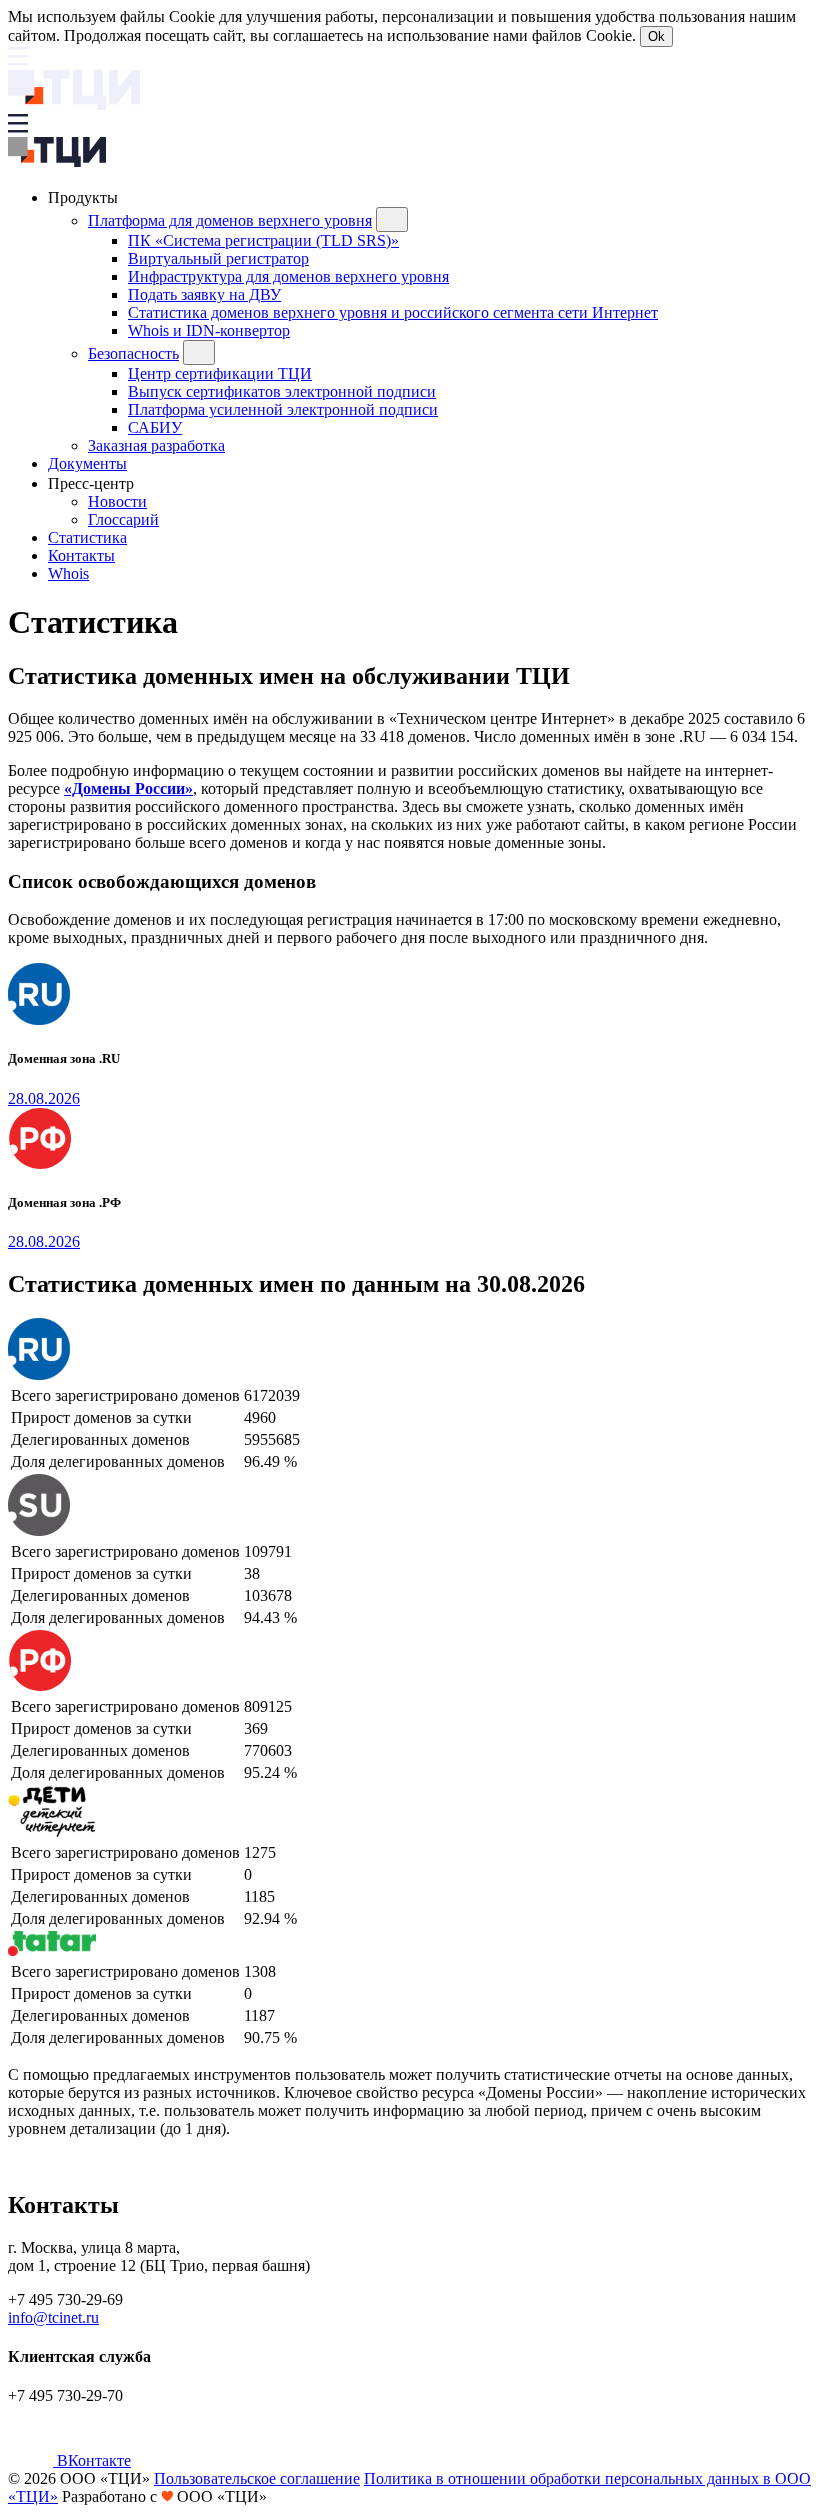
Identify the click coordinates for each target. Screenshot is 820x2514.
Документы (87, 463)
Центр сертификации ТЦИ (220, 373)
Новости (117, 501)
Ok (656, 36)
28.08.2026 (44, 1098)
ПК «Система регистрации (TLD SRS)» (263, 240)
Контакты (81, 555)
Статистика (87, 537)
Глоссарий (123, 519)
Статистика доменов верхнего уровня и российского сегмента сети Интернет (393, 312)
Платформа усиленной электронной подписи (283, 409)
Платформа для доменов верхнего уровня (230, 220)
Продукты (85, 197)
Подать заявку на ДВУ (204, 294)
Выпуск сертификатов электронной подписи (282, 391)
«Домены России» (128, 788)
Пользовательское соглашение (257, 2478)
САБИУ (155, 427)
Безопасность (133, 353)
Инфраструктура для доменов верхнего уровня (288, 276)
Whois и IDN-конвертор (209, 330)
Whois (68, 573)
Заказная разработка (156, 445)
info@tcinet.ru (53, 2317)
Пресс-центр (93, 483)
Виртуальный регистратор (218, 258)
